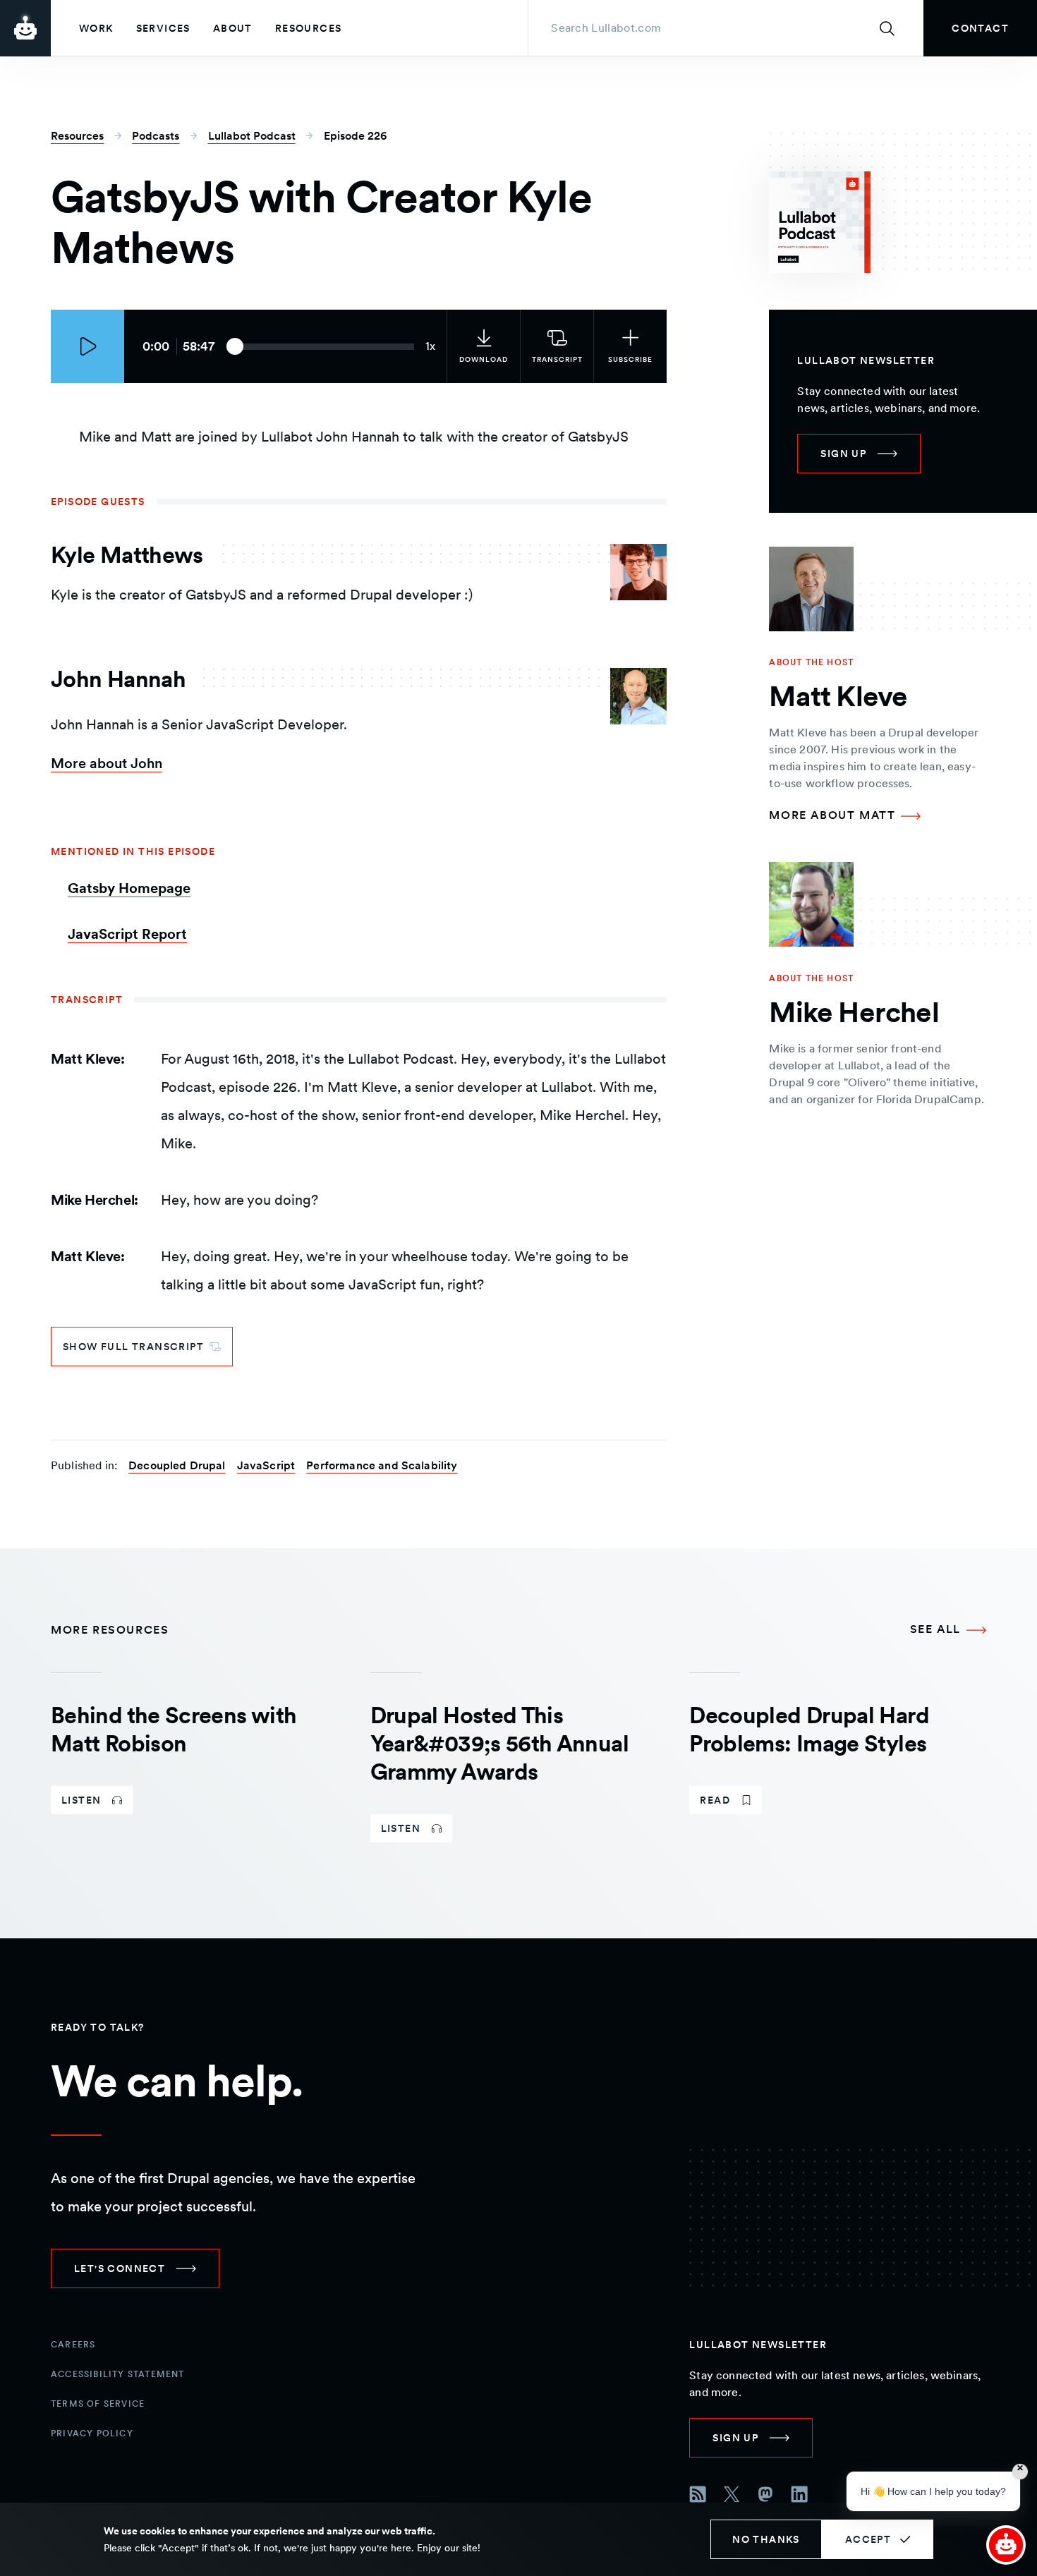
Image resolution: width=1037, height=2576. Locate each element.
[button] (1006, 2545)
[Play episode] (87, 346)
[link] (980, 28)
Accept (868, 2539)
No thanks (766, 2539)
